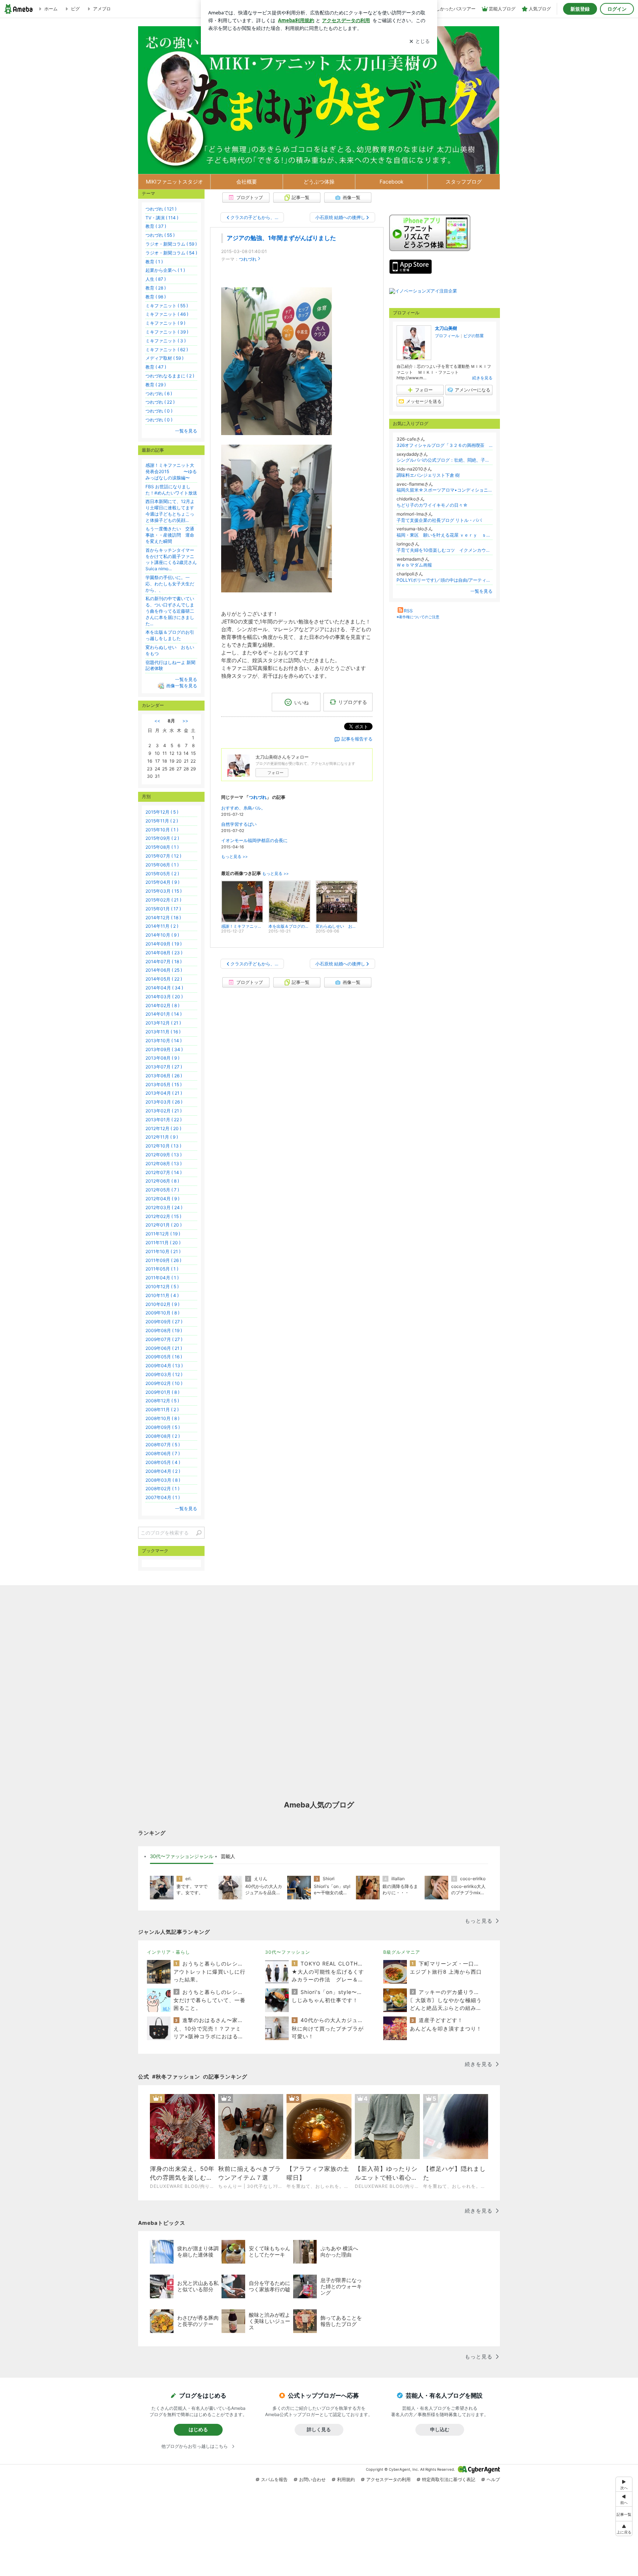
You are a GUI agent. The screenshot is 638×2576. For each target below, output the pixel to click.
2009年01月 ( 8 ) (162, 1392)
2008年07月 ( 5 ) (163, 1445)
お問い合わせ (312, 2479)
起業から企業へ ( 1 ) (165, 270)
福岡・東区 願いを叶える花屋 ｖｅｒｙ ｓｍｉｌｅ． (445, 535)
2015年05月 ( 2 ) (162, 874)
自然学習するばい (239, 824)
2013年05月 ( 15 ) (164, 1085)
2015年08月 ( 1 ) (162, 847)
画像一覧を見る (182, 686)
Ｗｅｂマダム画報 (414, 565)
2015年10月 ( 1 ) (162, 830)
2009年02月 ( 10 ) (164, 1383)
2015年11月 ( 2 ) (162, 821)
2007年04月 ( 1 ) (163, 1497)
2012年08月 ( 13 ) (164, 1164)
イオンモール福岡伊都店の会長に (254, 840)
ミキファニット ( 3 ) (166, 341)
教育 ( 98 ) (156, 297)
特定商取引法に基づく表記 (449, 2479)
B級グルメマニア (402, 1952)
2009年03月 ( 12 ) (164, 1374)
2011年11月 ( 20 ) (163, 1243)
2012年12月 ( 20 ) (163, 1128)
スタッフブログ (464, 182)
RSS (408, 611)
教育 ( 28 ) (156, 288)
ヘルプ (493, 2479)
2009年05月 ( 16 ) (164, 1357)
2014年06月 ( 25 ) (164, 970)
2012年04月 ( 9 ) (162, 1199)
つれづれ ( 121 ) (161, 209)
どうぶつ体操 (319, 182)
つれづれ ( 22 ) (160, 402)
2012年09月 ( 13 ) (164, 1155)
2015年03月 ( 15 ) (164, 891)
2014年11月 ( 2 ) (162, 926)
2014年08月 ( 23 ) (164, 953)
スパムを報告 (274, 2479)
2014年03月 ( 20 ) (164, 997)
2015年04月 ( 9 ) (162, 882)
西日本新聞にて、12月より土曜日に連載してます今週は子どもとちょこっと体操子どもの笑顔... (170, 511)
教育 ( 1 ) (154, 262)
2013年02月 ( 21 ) (164, 1111)
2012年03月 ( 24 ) (164, 1207)
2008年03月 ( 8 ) (163, 1480)
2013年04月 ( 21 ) (164, 1093)
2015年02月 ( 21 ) (163, 900)
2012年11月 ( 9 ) (162, 1137)
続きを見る (482, 378)
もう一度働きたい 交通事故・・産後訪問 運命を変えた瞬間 (170, 535)
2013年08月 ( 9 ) (162, 1058)
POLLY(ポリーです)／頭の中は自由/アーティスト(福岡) (445, 580)
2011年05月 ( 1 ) (162, 1269)
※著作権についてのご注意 (418, 617)
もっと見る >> (234, 857)
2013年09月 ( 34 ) (164, 1049)
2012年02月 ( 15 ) (163, 1216)
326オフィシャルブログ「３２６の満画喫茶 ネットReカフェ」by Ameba (445, 445)
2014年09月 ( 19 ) (164, 944)
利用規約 (346, 2479)
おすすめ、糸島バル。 (243, 808)
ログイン (617, 9)
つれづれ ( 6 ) (159, 394)
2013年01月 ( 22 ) (164, 1120)
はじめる (198, 2429)
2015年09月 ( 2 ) (162, 838)
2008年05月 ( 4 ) (163, 1462)
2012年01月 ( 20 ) (164, 1225)
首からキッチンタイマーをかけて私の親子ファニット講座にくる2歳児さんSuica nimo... (171, 559)
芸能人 (228, 1856)
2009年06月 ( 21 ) (164, 1348)
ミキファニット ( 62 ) (167, 350)
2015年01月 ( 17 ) (163, 909)
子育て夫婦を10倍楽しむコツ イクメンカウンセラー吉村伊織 (445, 550)
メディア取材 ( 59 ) (164, 358)
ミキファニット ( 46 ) (167, 314)
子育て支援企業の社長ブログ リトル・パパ (439, 520)
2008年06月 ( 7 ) (163, 1453)
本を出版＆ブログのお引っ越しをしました (170, 635)
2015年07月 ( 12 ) (163, 856)
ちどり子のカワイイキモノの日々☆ (432, 505)
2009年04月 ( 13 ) (164, 1366)
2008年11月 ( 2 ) (162, 1410)
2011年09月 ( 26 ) (163, 1260)
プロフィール (447, 336)
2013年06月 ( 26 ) (164, 1076)
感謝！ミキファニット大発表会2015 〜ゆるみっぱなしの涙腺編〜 (171, 471)
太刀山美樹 (446, 328)
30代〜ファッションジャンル (182, 1856)
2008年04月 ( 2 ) (163, 1471)
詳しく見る (319, 2429)
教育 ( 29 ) (156, 385)
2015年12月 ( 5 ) (162, 812)
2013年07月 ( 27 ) (164, 1067)
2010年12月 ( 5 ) (162, 1287)
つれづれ (248, 259)
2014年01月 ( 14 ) (164, 1014)
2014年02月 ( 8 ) (162, 1005)
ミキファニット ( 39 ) (167, 332)
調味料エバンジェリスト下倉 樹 (428, 475)
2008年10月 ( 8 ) (162, 1418)
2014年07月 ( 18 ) (164, 962)
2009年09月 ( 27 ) (164, 1322)
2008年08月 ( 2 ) (163, 1436)
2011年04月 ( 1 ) (162, 1278)
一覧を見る (481, 591)
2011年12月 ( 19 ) (163, 1234)
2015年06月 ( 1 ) (162, 865)
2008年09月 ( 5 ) (163, 1427)
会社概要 (247, 182)
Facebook (392, 182)
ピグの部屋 (474, 336)
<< (157, 721)
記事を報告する (357, 739)
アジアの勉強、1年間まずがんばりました (281, 238)
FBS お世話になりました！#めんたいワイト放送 (171, 490)
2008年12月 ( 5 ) (162, 1401)
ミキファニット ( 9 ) (165, 323)
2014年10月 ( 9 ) (162, 935)
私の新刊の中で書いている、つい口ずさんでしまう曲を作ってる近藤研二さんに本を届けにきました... (170, 611)
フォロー (275, 773)
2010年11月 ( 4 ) (162, 1295)
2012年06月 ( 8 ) (162, 1181)
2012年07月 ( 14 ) (164, 1172)
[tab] (182, 1857)
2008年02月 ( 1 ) (162, 1489)
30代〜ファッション (288, 1952)
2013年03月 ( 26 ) (164, 1102)
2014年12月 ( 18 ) (163, 918)
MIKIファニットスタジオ (174, 182)
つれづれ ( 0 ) (159, 411)
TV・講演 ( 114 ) (162, 218)
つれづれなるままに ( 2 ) (170, 376)
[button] (624, 2529)
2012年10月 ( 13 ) (163, 1146)
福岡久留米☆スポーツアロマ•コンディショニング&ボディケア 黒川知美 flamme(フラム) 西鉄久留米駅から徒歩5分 (445, 490)
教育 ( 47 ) (156, 367)
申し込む (440, 2429)
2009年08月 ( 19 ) (164, 1330)
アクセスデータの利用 (388, 2479)
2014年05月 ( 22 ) (164, 979)
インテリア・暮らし (169, 1952)
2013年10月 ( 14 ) (164, 1041)
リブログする (353, 702)
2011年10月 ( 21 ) (163, 1251)
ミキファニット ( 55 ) (167, 306)
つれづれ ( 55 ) (160, 235)
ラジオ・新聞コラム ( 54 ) (171, 253)
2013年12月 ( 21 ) (163, 1023)
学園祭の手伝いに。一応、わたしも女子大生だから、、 (170, 584)
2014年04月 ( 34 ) (164, 988)
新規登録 (580, 9)
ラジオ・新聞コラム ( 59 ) (171, 244)
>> (185, 721)
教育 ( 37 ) (156, 226)
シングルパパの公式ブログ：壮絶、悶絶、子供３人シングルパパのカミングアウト (445, 460)
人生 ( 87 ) (156, 279)
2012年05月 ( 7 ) (162, 1190)
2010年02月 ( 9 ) (162, 1304)
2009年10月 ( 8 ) (162, 1313)
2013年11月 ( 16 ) (163, 1032)
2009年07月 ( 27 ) (164, 1339)
